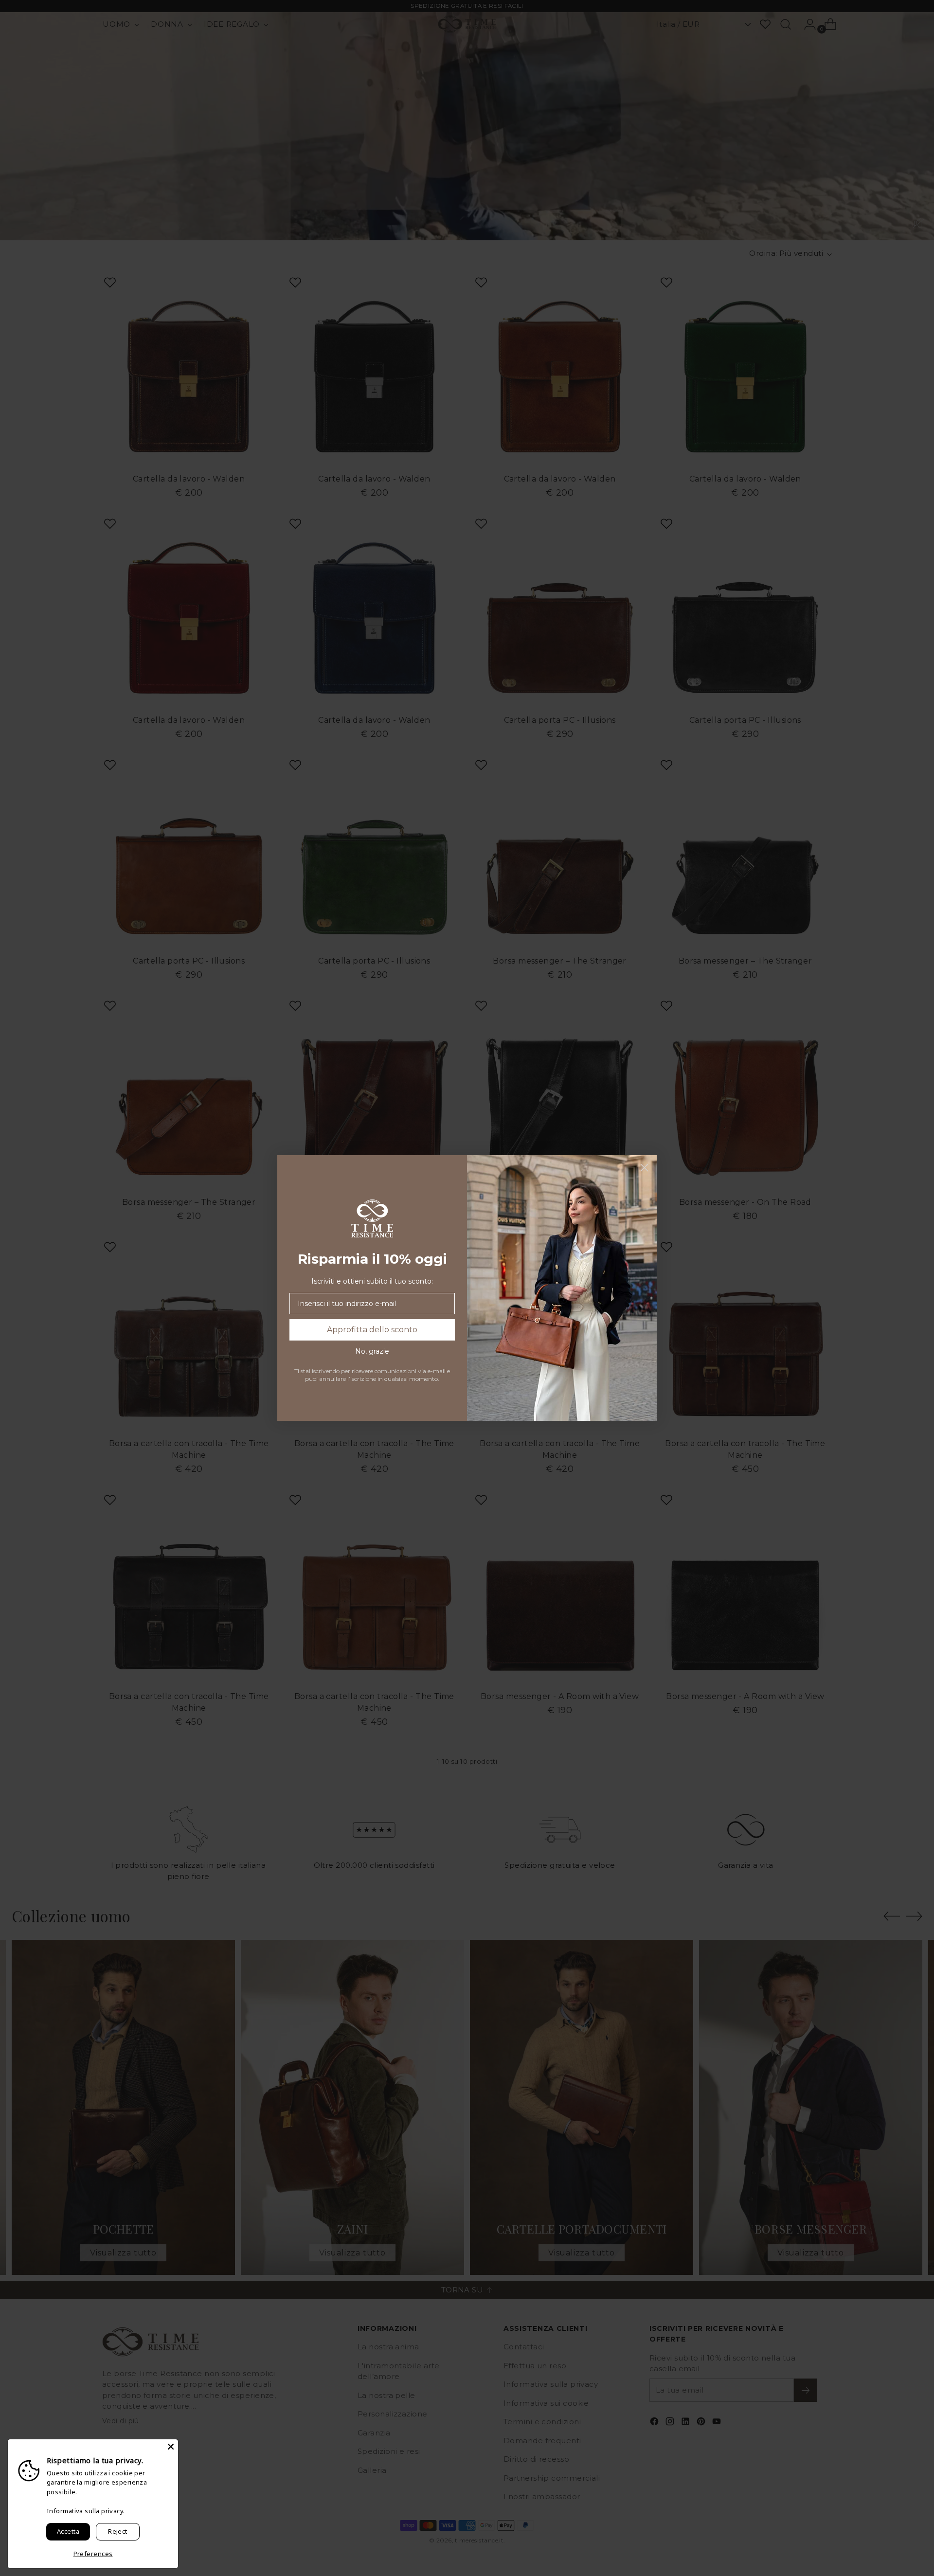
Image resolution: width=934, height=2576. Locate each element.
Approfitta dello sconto (372, 1330)
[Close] (171, 2447)
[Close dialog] (644, 1168)
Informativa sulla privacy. (86, 2511)
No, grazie (372, 1351)
